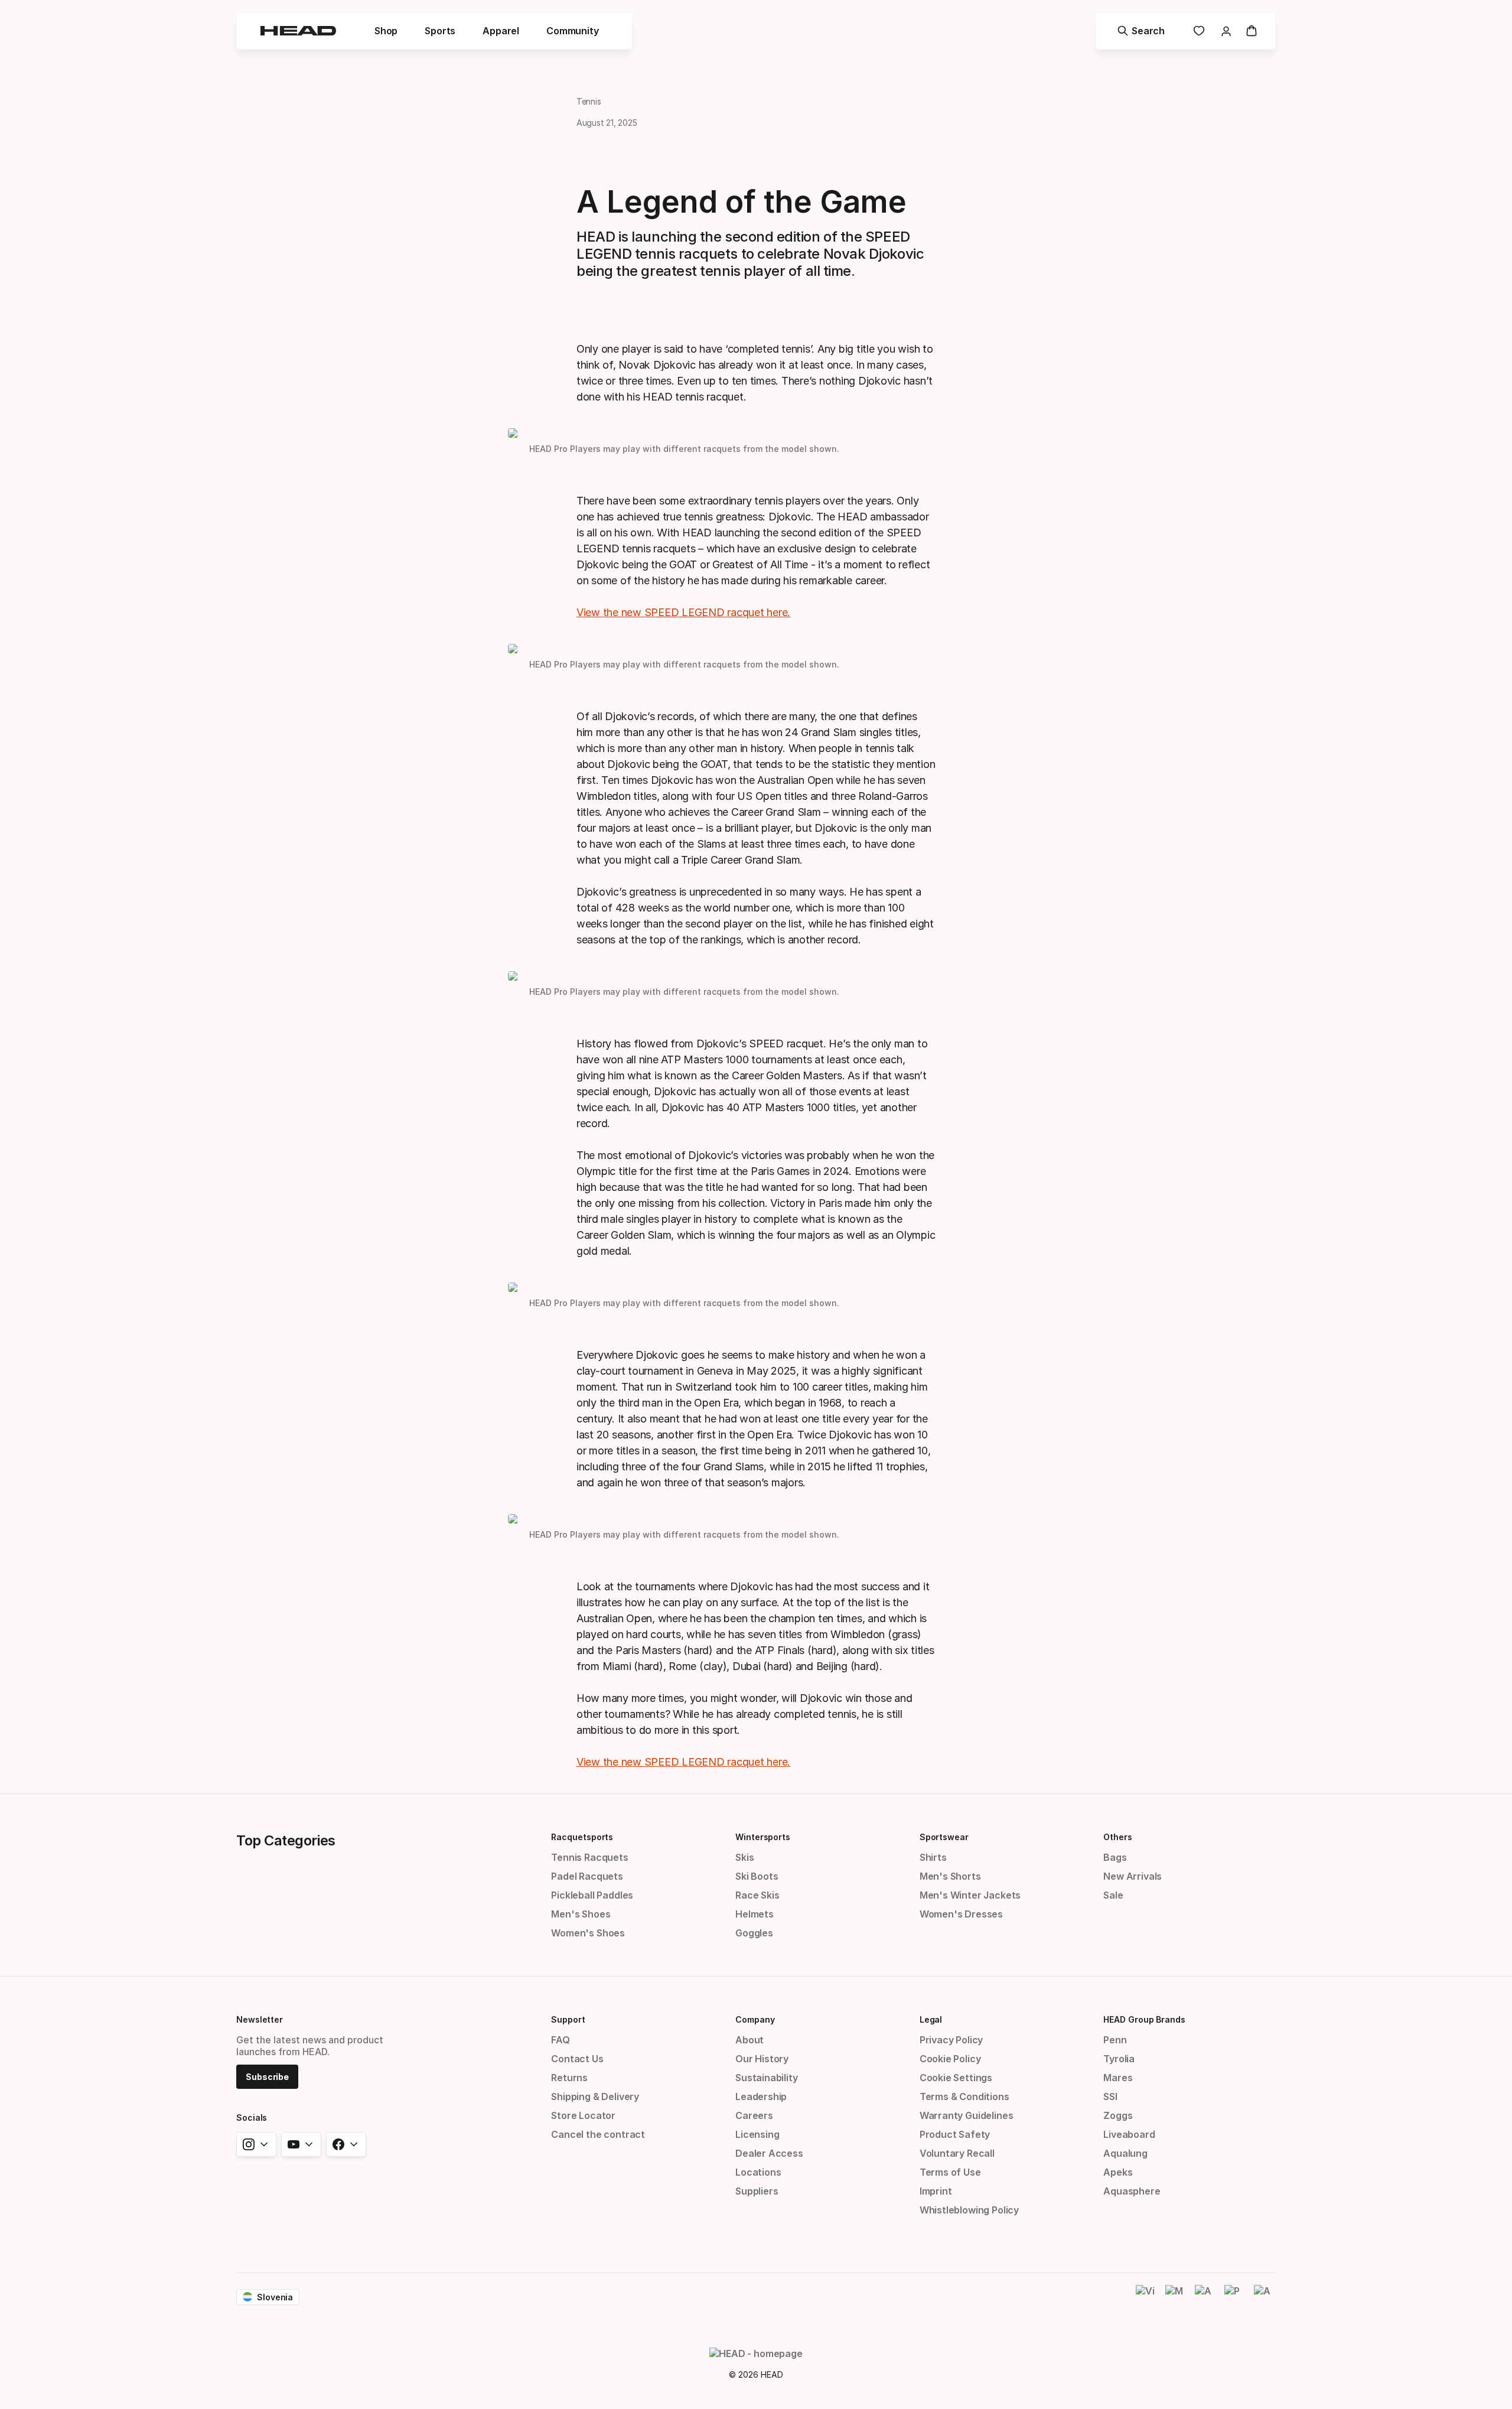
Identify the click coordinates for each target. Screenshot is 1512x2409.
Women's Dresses (961, 1914)
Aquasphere (1132, 2191)
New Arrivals (1133, 1876)
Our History (762, 2059)
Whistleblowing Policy (969, 2210)
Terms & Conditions (964, 2097)
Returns (569, 2078)
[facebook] (346, 2144)
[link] (1199, 31)
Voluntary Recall (957, 2153)
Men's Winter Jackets (970, 1895)
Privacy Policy (951, 2040)
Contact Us (577, 2059)
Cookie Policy (950, 2059)
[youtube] (301, 2144)
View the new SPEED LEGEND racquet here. (683, 612)
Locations (758, 2172)
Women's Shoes (588, 1933)
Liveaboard (1129, 2134)
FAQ (560, 2040)
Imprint (936, 2191)
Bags (1115, 1857)
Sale (1113, 1895)
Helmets (755, 1914)
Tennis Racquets (589, 1857)
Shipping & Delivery (595, 2097)
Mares (1118, 2078)
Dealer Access (769, 2153)
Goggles (754, 1933)
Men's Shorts (950, 1876)
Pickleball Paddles (592, 1895)
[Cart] (1252, 31)
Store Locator (583, 2115)
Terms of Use (950, 2172)
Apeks (1118, 2172)
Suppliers (757, 2191)
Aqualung (1125, 2153)
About (750, 2040)
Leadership (761, 2097)
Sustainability (767, 2078)
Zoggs (1118, 2115)
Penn (1115, 2040)
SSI (1110, 2097)
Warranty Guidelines (967, 2115)
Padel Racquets (587, 1876)
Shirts (933, 1857)
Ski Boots (757, 1876)
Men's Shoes (581, 1914)
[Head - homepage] (298, 31)
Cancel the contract (598, 2134)
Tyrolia (1119, 2059)
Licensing (757, 2134)
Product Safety (955, 2134)
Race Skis (757, 1895)
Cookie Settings (956, 2078)
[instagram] (256, 2144)
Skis (744, 1857)
